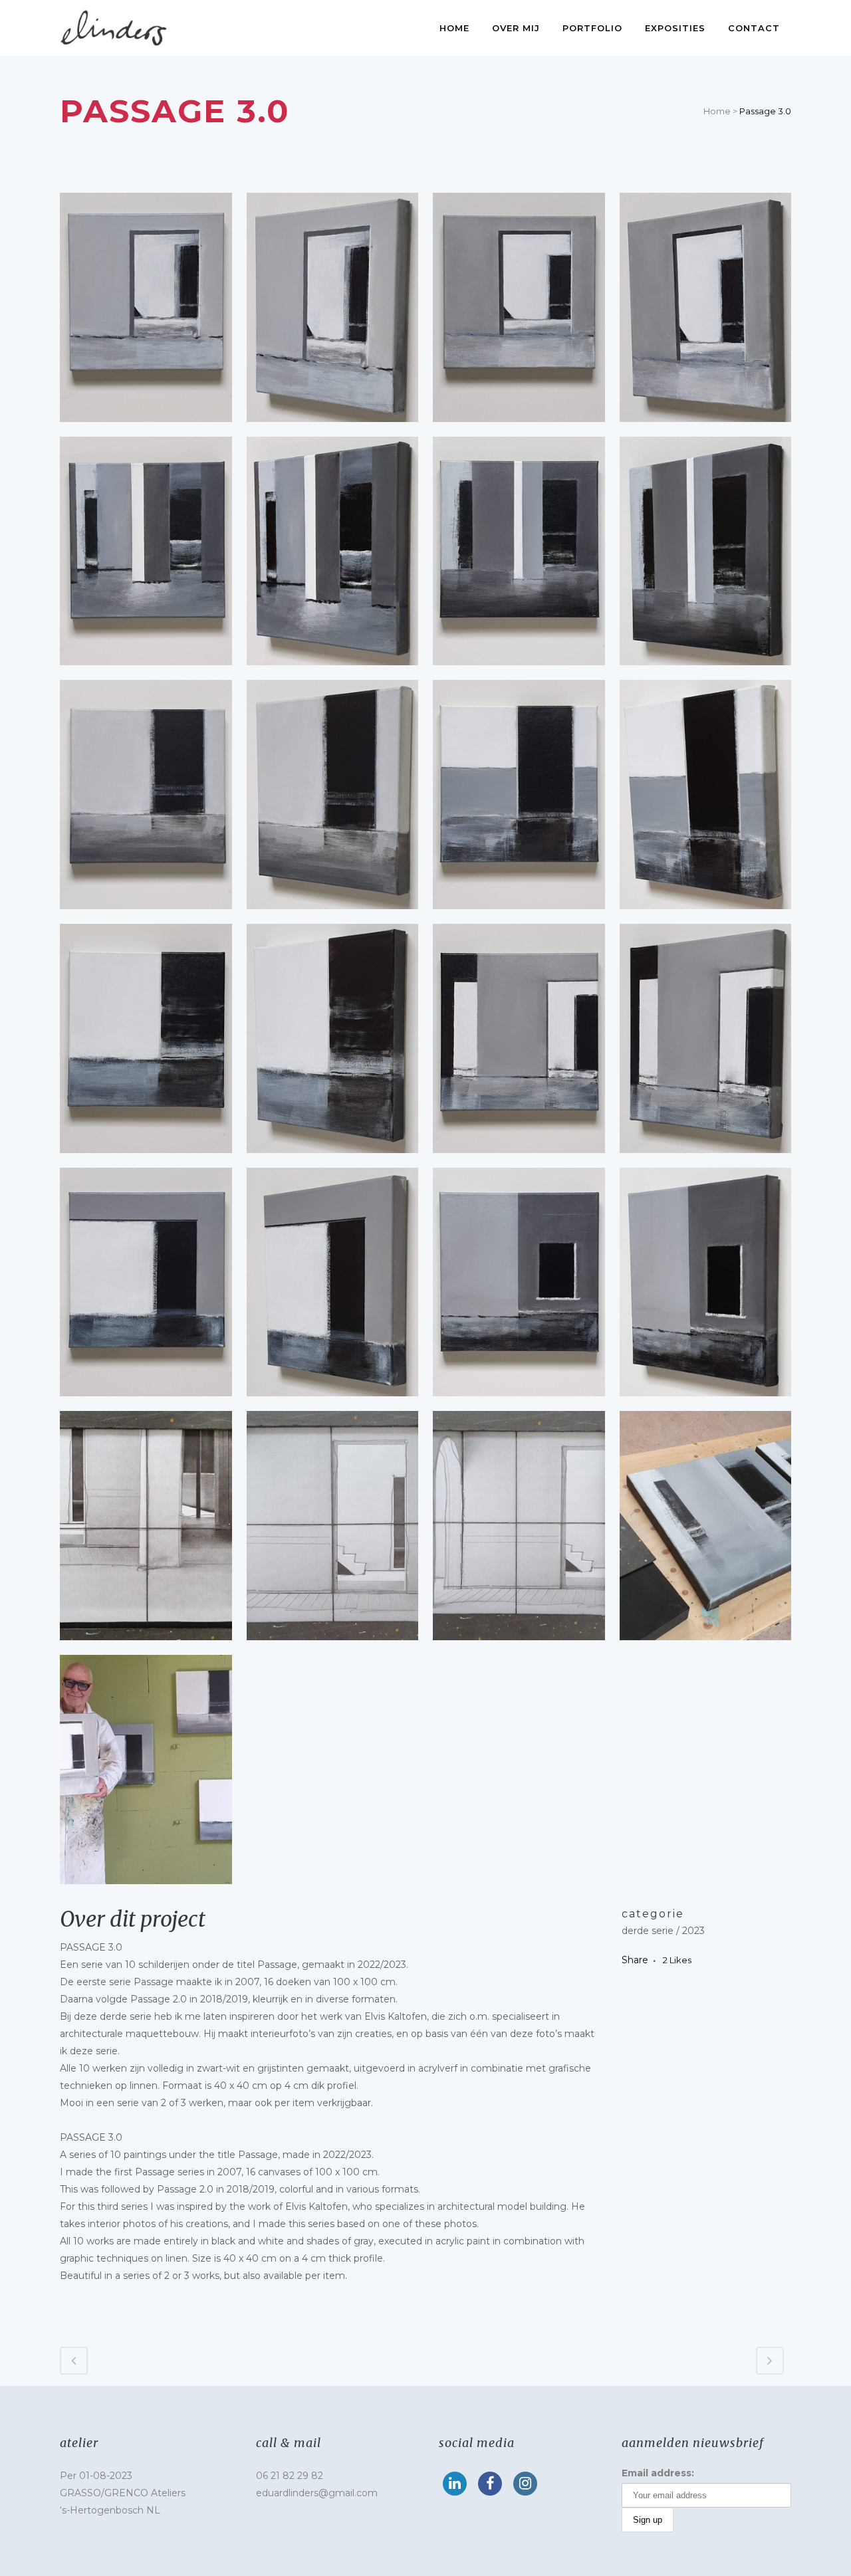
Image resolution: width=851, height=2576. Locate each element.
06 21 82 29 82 (290, 2476)
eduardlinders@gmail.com (317, 2493)
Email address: (658, 2473)
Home (717, 111)
